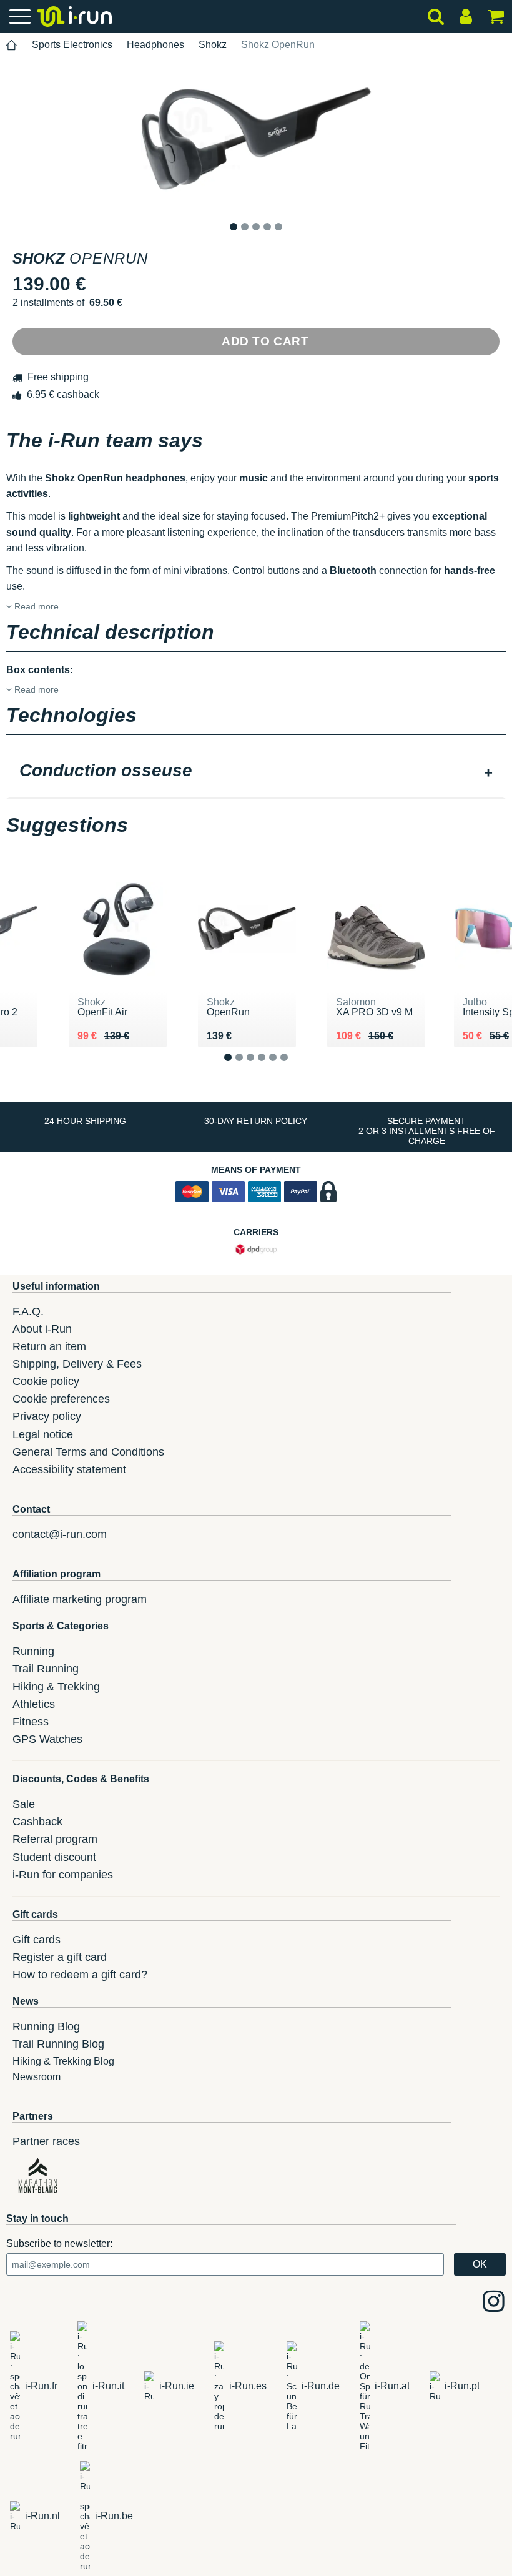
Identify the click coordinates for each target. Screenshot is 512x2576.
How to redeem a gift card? (80, 1975)
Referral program (55, 1839)
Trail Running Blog (58, 2044)
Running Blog (46, 2026)
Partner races (46, 2141)
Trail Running (46, 1669)
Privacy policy (47, 1416)
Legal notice (43, 1434)
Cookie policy (46, 1381)
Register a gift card (60, 1957)
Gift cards (37, 1940)
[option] (256, 139)
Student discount (54, 1857)
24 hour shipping (85, 1121)
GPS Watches (47, 1739)
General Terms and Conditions (88, 1452)
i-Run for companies (63, 1875)
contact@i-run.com (60, 1534)
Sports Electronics (72, 45)
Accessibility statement (69, 1469)
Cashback (37, 1822)
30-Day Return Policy (256, 1121)
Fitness (31, 1722)
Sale (24, 1804)
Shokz (213, 45)
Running (33, 1651)
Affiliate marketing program (80, 1599)
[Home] (12, 45)
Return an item (49, 1346)
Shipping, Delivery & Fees (77, 1364)
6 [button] (294, 1067)
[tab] (256, 772)
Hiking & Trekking (56, 1687)
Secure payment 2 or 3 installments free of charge (427, 1131)
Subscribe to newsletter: (59, 2243)
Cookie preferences (61, 1399)
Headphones (155, 45)
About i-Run (42, 1329)
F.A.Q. (28, 1311)
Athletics (34, 1704)
